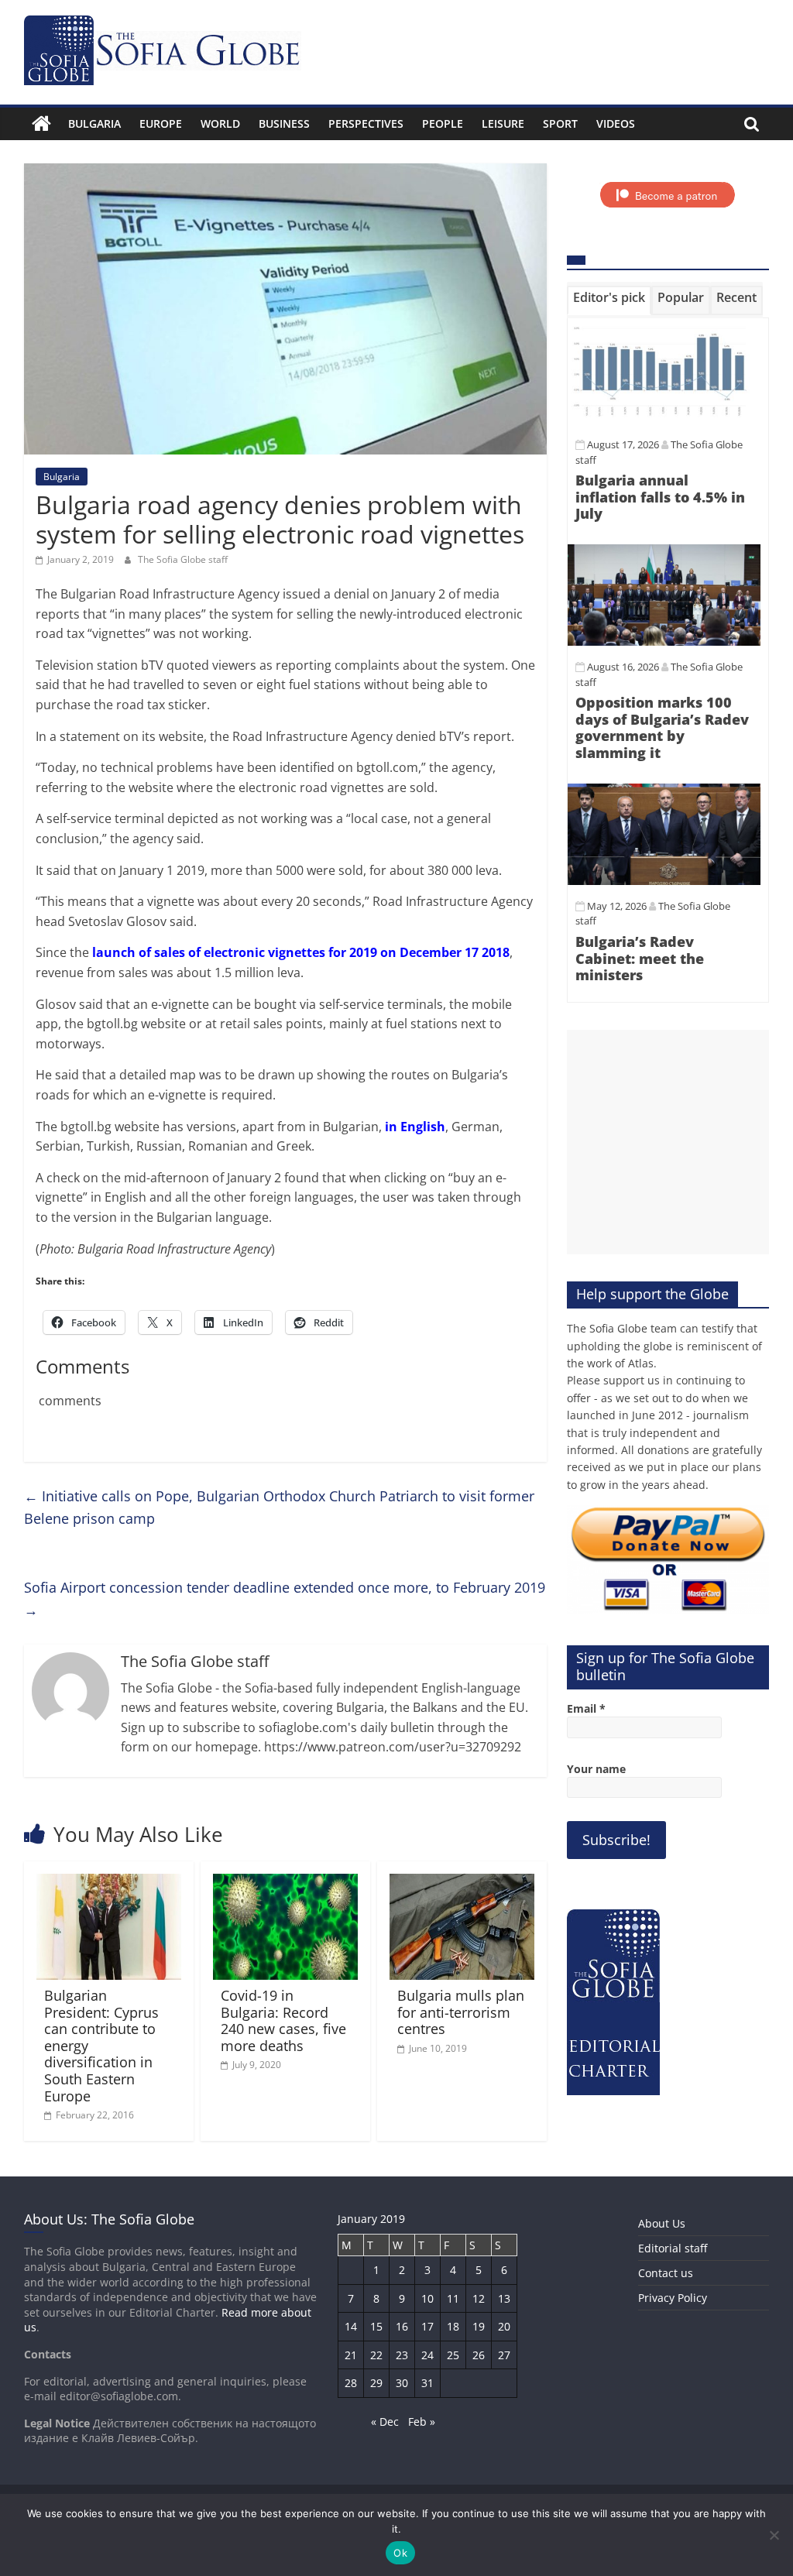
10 (427, 2298)
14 (351, 2326)
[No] (774, 2535)
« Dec (385, 2422)
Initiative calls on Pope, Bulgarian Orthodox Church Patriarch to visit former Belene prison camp (279, 1507)
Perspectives (366, 123)
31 (427, 2383)
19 (479, 2326)
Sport (560, 123)
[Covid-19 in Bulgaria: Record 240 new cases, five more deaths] (286, 1883)
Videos (616, 123)
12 (479, 2298)
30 (402, 2383)
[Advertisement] (668, 1142)
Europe (161, 123)
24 (427, 2355)
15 (376, 2326)
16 (402, 2326)
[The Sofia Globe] (41, 124)
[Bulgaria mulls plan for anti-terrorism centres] (462, 1883)
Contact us (666, 2273)
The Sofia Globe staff (183, 559)
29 (376, 2383)
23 (402, 2355)
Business (284, 123)
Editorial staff (673, 2248)
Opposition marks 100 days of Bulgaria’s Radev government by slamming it (662, 727)
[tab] (609, 300)
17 (427, 2326)
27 (504, 2355)
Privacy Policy (673, 2298)
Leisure (503, 123)
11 (453, 2298)
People (443, 123)
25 (453, 2355)
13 (504, 2298)
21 (351, 2355)
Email (586, 1708)
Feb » (422, 2422)
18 (453, 2326)
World (220, 123)
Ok (400, 2553)
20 (504, 2326)
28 (351, 2383)
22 (376, 2355)
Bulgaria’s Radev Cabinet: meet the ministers (640, 958)
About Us (662, 2223)
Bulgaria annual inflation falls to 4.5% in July (660, 497)
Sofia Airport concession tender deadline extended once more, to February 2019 (285, 1598)
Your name (596, 1769)
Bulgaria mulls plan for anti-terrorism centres (461, 2012)
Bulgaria (94, 123)
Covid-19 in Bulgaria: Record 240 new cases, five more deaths (283, 2020)
